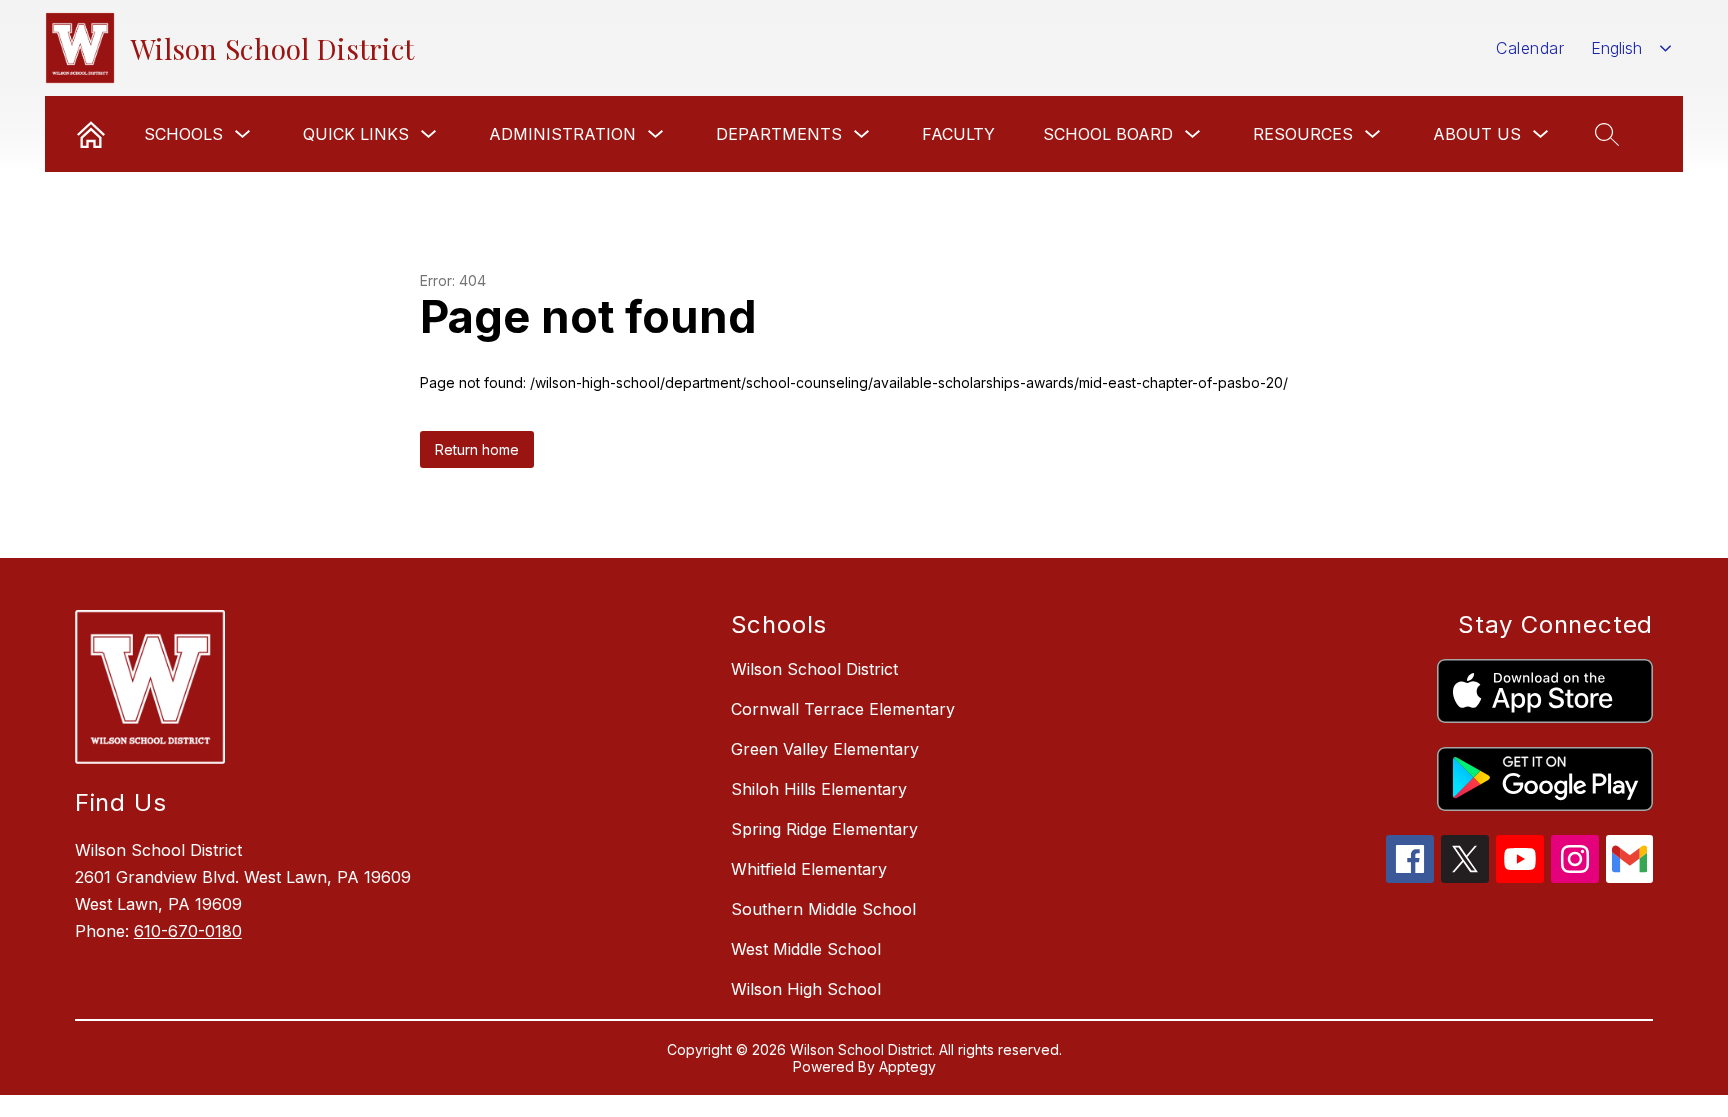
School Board (1108, 134)
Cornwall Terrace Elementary (843, 709)
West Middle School (806, 949)
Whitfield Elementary (809, 869)
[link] (91, 134)
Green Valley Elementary (825, 749)
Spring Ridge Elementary (824, 829)
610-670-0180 (188, 931)
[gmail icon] (1630, 877)
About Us (1477, 134)
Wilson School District (814, 669)
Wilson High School (806, 989)
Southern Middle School (823, 909)
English (1616, 48)
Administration (562, 134)
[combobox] (1631, 48)
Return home (477, 449)
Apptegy (907, 1066)
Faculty (958, 134)
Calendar (1530, 48)
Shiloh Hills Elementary (819, 789)
